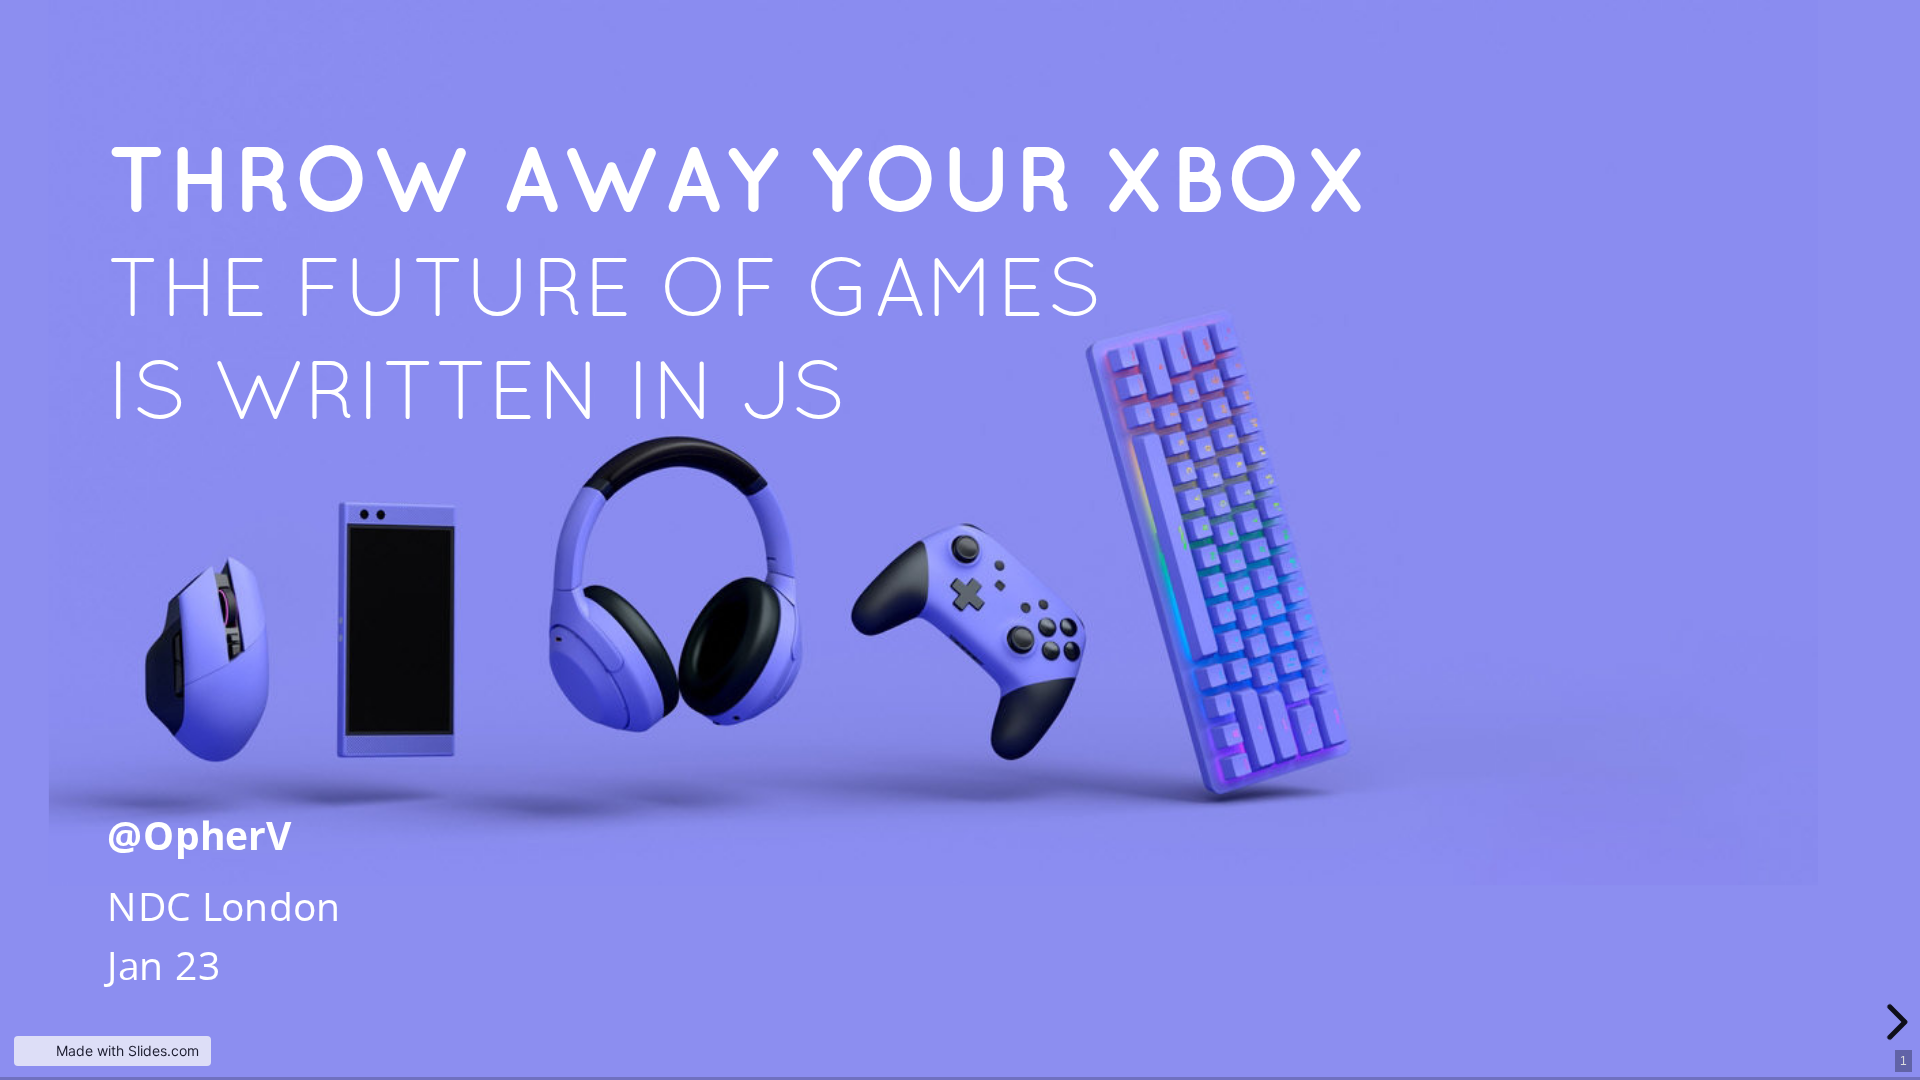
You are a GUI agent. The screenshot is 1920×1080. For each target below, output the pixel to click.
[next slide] (1894, 1022)
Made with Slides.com (127, 1050)
